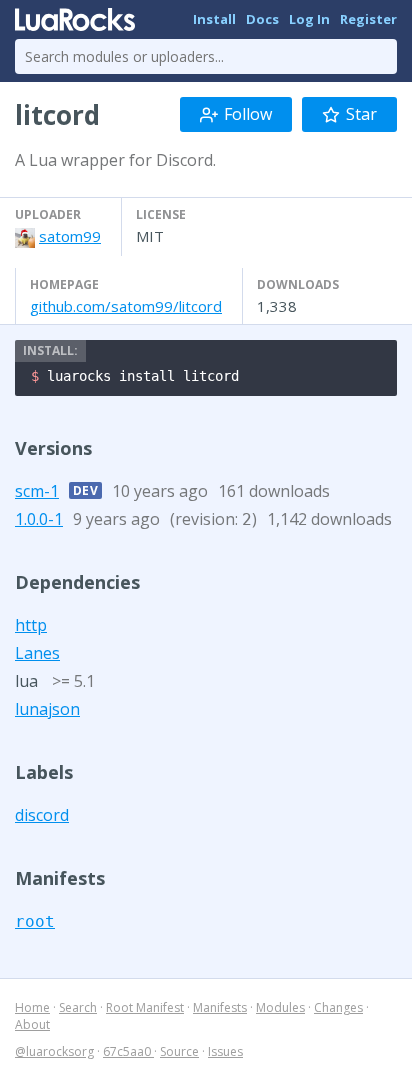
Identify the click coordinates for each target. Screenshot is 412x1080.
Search (78, 1007)
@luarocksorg (54, 1051)
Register (368, 19)
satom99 (70, 236)
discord (42, 815)
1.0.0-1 (39, 519)
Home (32, 1007)
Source (179, 1051)
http (31, 625)
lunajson (47, 709)
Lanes (37, 653)
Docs (262, 19)
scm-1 (37, 491)
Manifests (220, 1007)
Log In (309, 19)
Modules (280, 1007)
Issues (225, 1051)
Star (361, 114)
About (32, 1024)
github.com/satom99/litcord (126, 306)
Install (214, 19)
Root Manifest (145, 1007)
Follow (248, 114)
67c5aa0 (128, 1051)
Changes (338, 1007)
